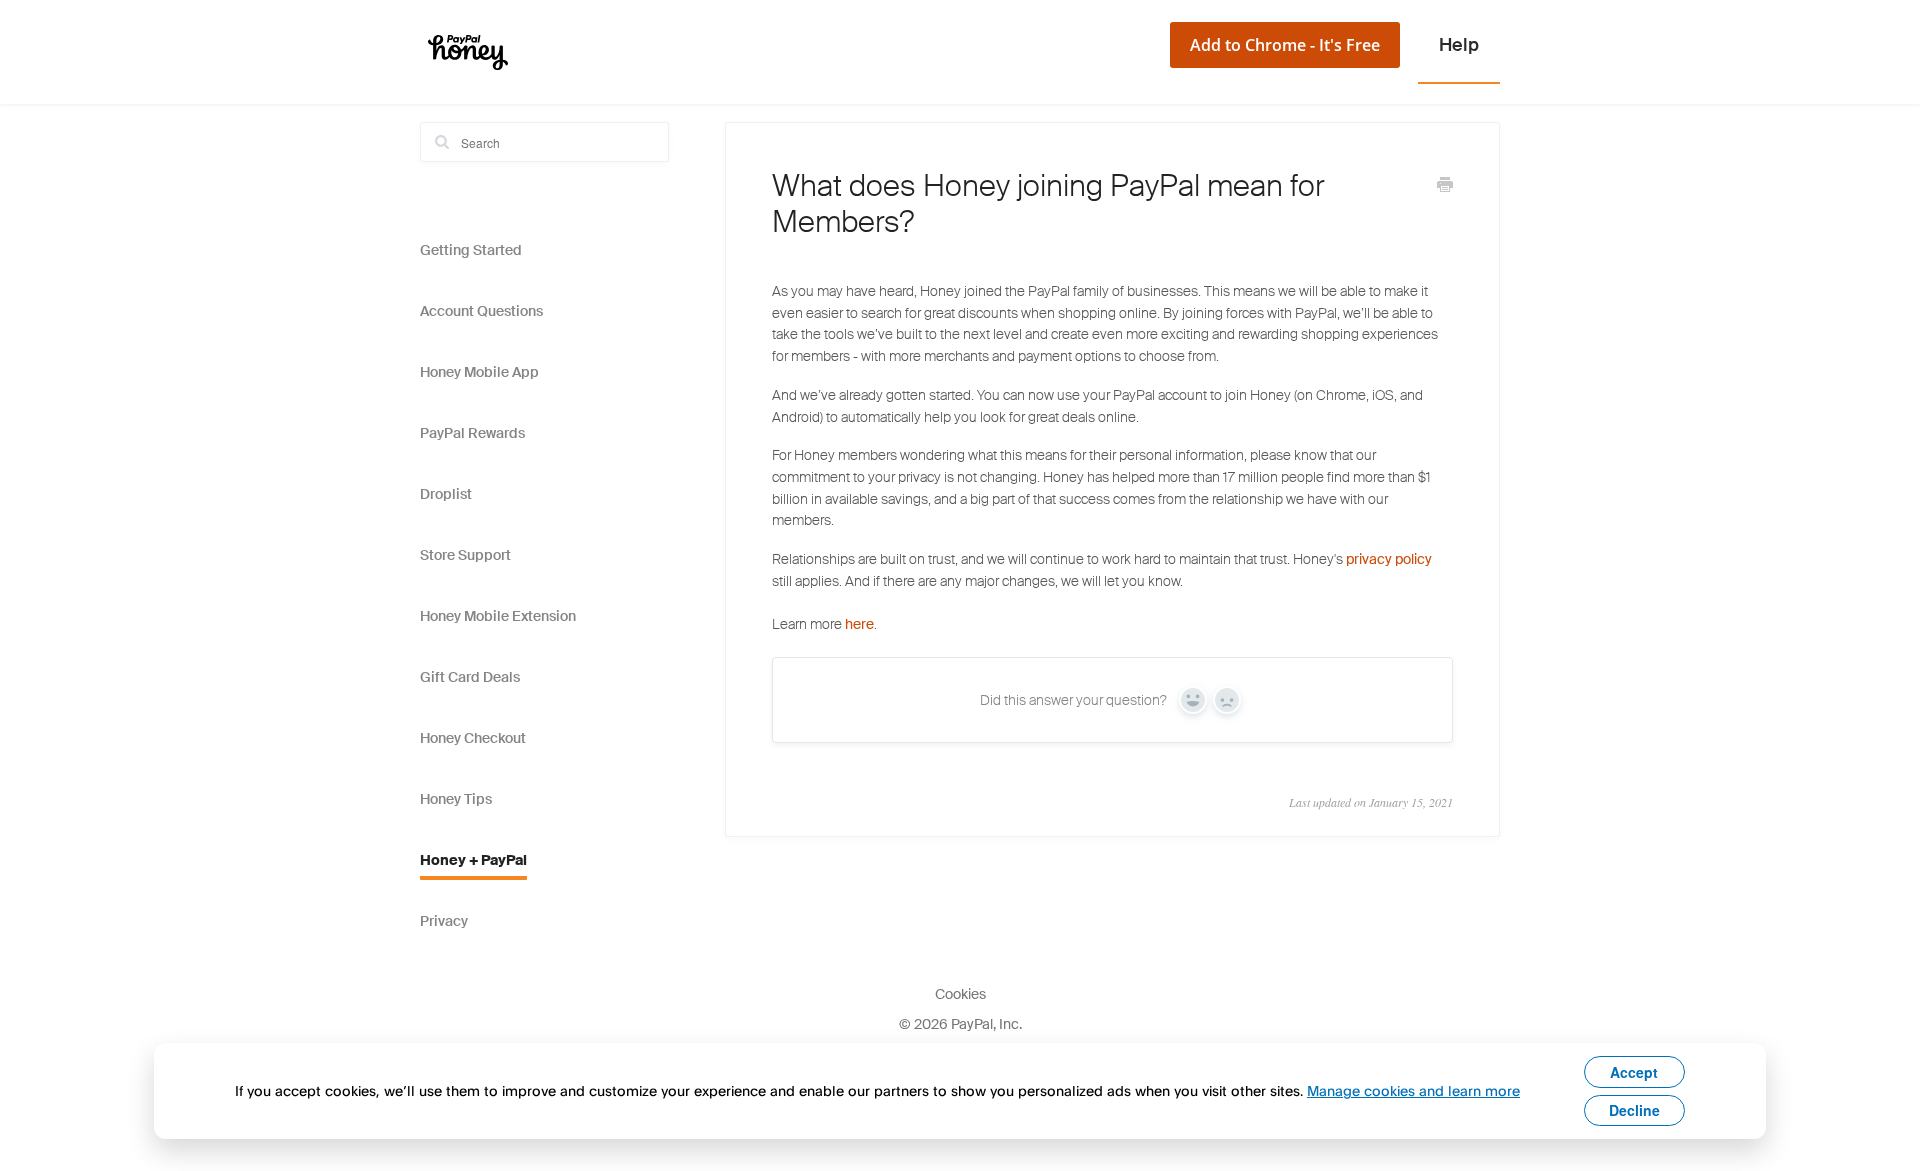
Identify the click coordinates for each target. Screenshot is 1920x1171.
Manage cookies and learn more (1413, 1090)
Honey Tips (456, 799)
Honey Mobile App (479, 372)
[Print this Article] (1445, 187)
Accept (1634, 1072)
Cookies (960, 994)
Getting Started (471, 250)
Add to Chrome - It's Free (1285, 45)
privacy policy (1389, 559)
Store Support (465, 555)
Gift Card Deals (470, 677)
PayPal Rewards (472, 433)
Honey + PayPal (473, 860)
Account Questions (481, 311)
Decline (1634, 1110)
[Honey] (467, 52)
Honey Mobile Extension (498, 616)
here (859, 624)
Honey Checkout (473, 738)
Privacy (444, 921)
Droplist (446, 494)
